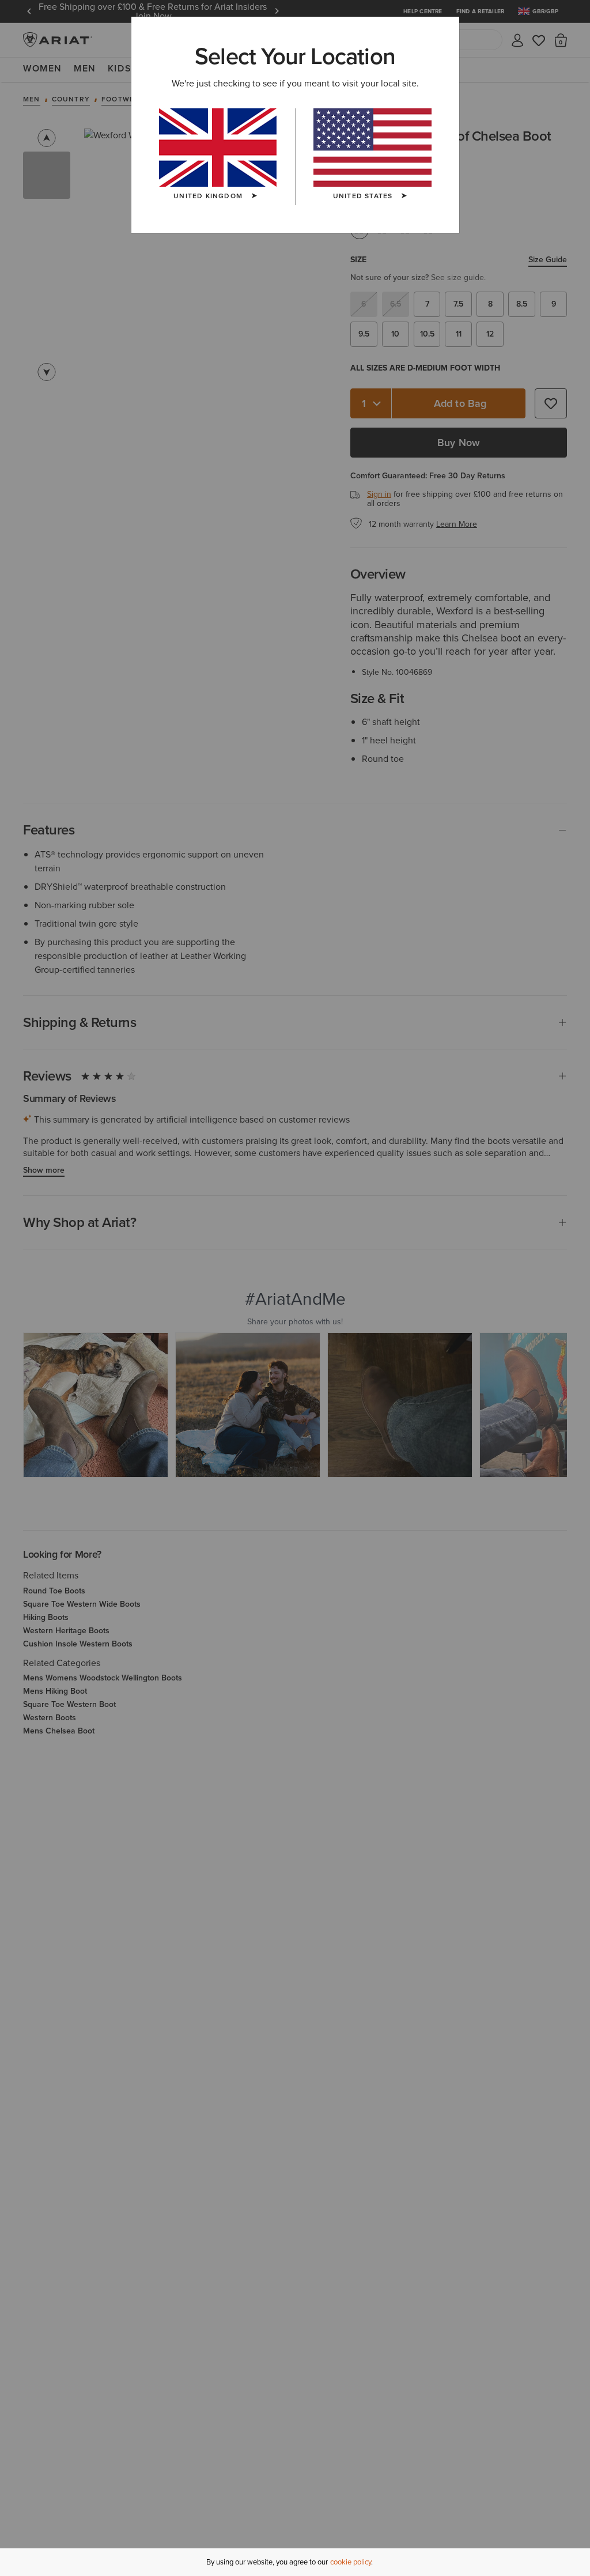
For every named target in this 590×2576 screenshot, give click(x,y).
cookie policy (351, 2562)
